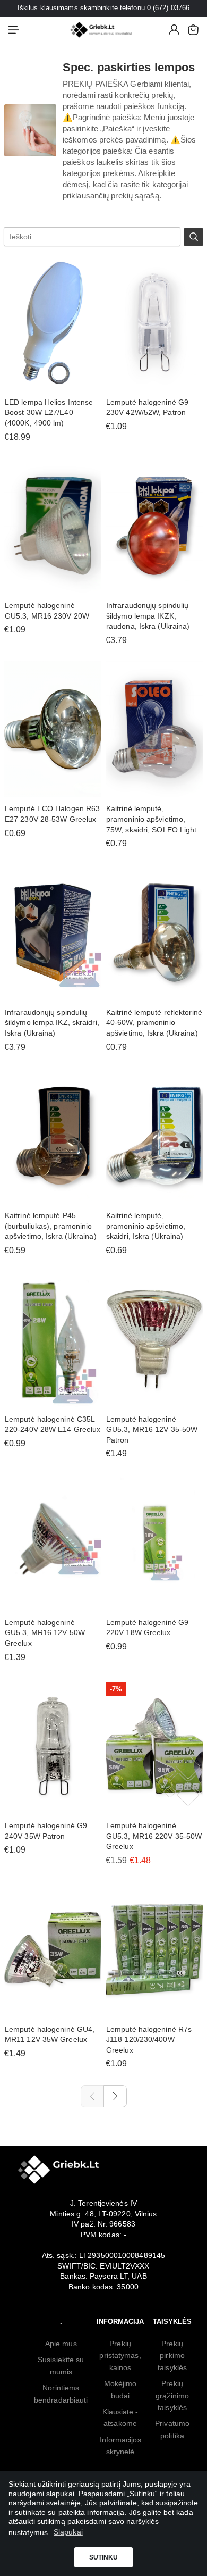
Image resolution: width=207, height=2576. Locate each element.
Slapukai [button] (68, 2532)
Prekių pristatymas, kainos (120, 2356)
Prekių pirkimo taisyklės (172, 2356)
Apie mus (61, 2344)
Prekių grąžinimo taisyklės (172, 2395)
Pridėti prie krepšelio (53, 385)
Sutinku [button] (104, 2557)
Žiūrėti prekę (154, 385)
